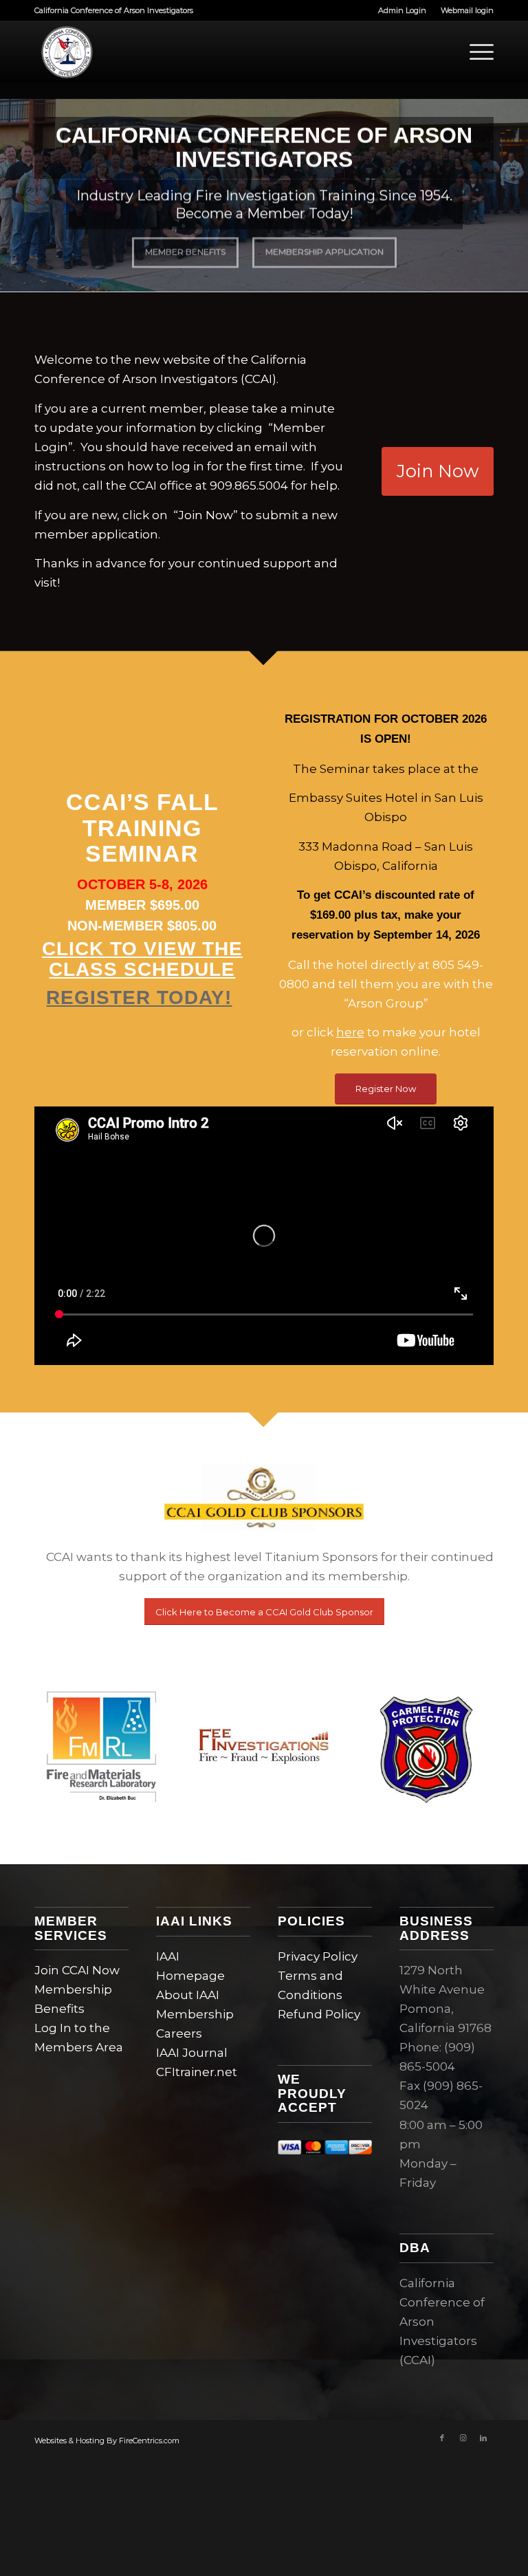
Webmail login (467, 10)
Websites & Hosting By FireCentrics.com (107, 2441)
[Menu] (475, 52)
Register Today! (139, 997)
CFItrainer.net (197, 2072)
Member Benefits (185, 258)
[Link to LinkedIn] (483, 2438)
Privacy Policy (318, 1956)
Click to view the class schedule (142, 959)
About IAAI (188, 1995)
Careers (179, 2033)
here (350, 1032)
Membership (195, 2014)
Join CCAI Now (77, 1970)
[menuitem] (403, 10)
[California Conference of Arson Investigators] (65, 52)
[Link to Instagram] (463, 2438)
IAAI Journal (192, 2053)
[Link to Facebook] (442, 2438)
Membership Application (324, 258)
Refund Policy (319, 2014)
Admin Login (402, 10)
